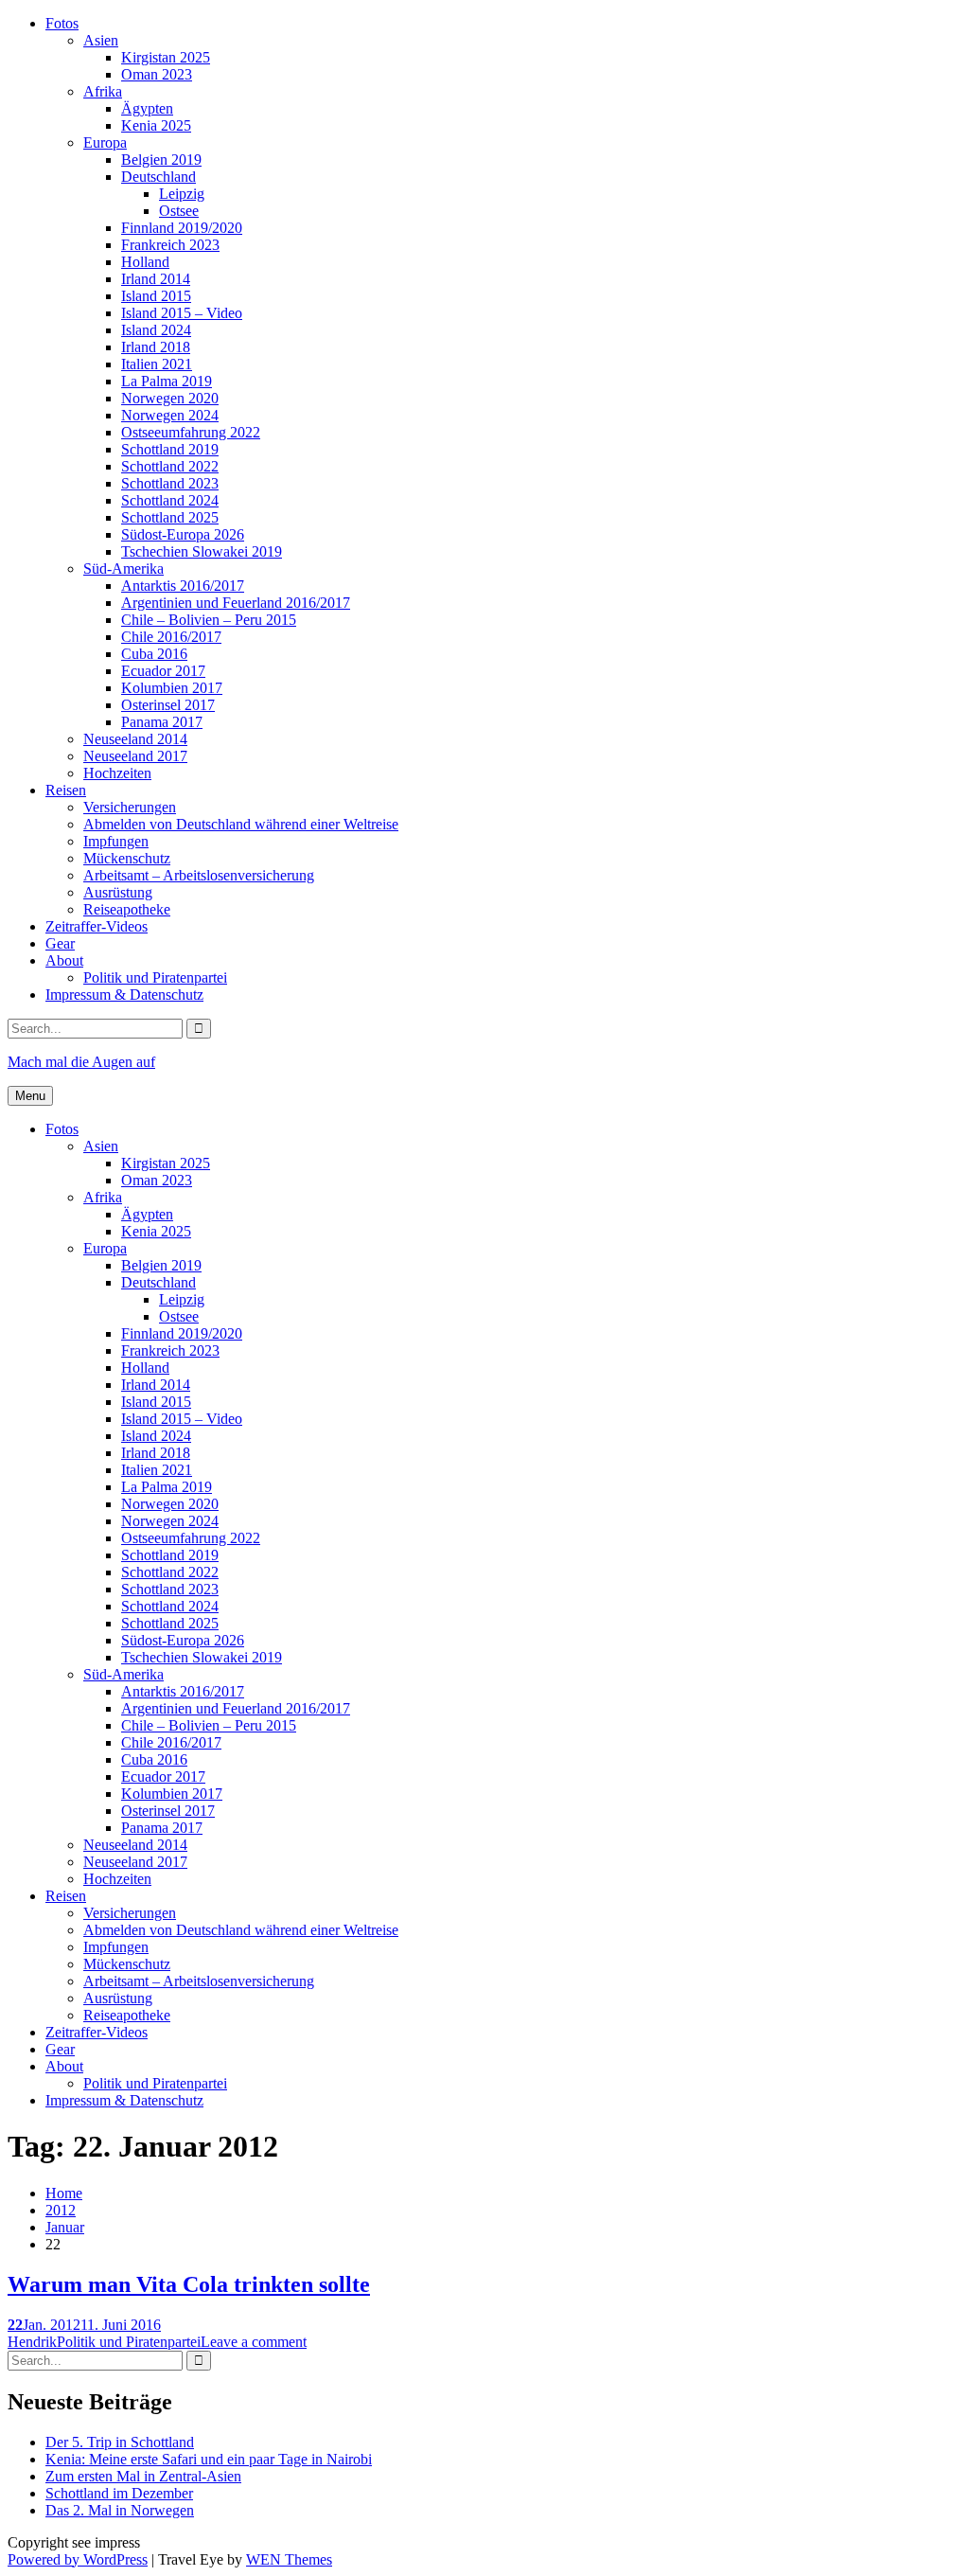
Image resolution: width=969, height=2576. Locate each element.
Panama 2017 (162, 722)
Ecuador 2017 (163, 671)
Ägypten (147, 108)
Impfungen (116, 841)
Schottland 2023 (170, 483)
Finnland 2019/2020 (182, 228)
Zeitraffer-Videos (97, 926)
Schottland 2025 (170, 517)
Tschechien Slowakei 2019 (202, 551)
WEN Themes (289, 2559)
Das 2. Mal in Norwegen (120, 2510)
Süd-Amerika (123, 568)
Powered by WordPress (78, 2559)
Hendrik (32, 2342)
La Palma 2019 (167, 381)
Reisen (66, 790)
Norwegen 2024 (170, 415)
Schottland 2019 (170, 449)
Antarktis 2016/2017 (183, 586)
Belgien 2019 (161, 160)
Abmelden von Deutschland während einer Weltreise (241, 824)
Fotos (62, 23)
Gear (60, 943)
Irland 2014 (156, 279)
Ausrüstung (118, 892)
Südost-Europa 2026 (183, 534)
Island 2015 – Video (182, 313)
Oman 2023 (157, 74)
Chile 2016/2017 (171, 637)
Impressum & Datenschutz (124, 995)
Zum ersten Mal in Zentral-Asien (143, 2476)
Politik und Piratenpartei (155, 977)
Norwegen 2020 (170, 398)
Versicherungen (130, 807)
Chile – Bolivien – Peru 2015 (209, 620)
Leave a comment (254, 2342)
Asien (101, 40)
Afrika (103, 91)
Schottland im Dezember (119, 2493)
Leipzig (182, 194)
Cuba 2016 (154, 654)
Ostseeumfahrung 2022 (191, 432)
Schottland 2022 (170, 466)
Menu (30, 1096)
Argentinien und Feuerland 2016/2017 (236, 603)
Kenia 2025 (156, 125)
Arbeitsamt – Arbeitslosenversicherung (199, 875)
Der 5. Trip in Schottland (120, 2442)
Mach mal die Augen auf (81, 1062)
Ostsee (179, 211)
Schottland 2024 (170, 500)
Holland (145, 262)
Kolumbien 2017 (172, 688)
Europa (105, 142)
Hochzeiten (117, 773)
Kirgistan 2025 (166, 57)
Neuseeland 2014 (135, 739)
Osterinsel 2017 (168, 705)
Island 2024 (156, 330)
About (64, 960)
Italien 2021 (157, 364)
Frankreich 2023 (170, 245)
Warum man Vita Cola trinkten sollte (189, 2284)
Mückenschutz (127, 858)
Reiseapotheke (127, 909)
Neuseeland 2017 (135, 756)
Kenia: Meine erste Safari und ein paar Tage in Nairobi (209, 2459)
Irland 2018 (156, 347)
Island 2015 (156, 296)
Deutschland (159, 177)
